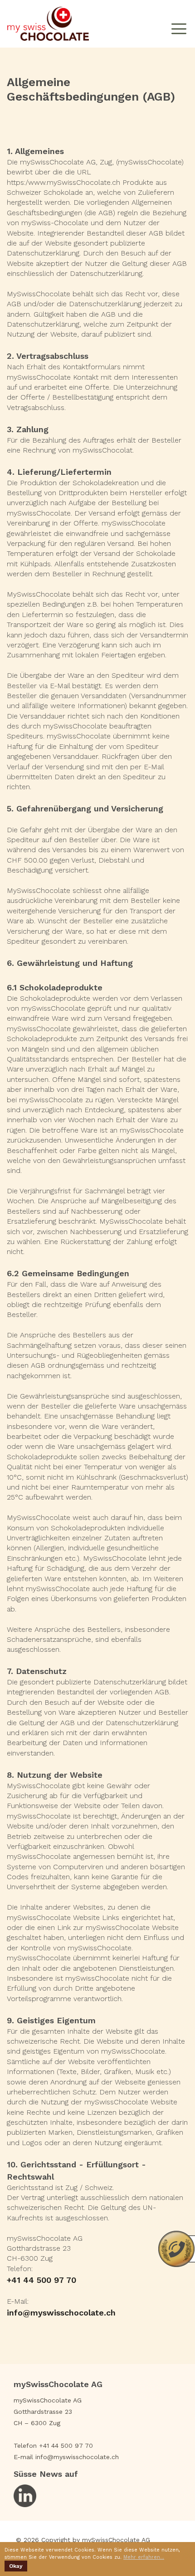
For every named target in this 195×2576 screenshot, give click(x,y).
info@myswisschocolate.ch (63, 2313)
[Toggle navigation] (179, 24)
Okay (16, 2566)
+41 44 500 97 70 (41, 2280)
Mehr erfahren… (144, 2557)
